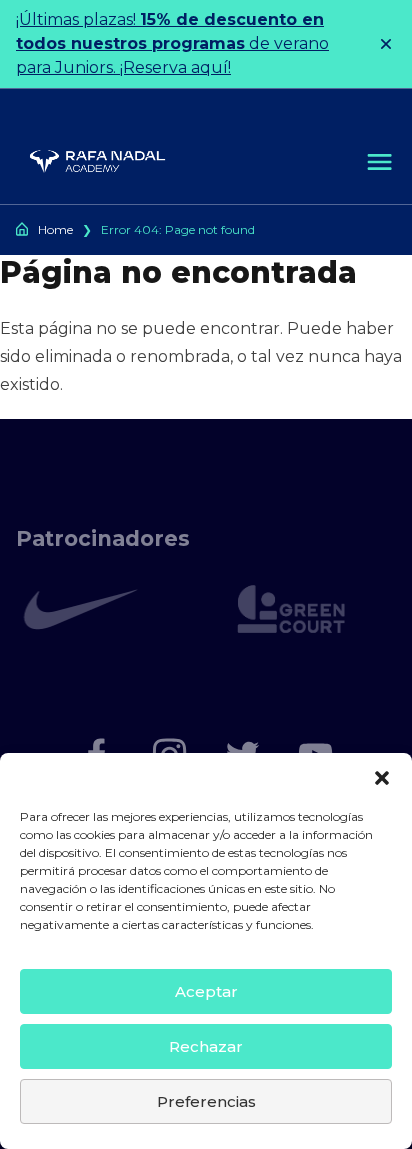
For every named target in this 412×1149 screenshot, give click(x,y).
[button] (382, 778)
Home (55, 229)
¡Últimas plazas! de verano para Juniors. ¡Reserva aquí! (172, 43)
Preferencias (206, 1101)
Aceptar (206, 991)
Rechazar (206, 1046)
